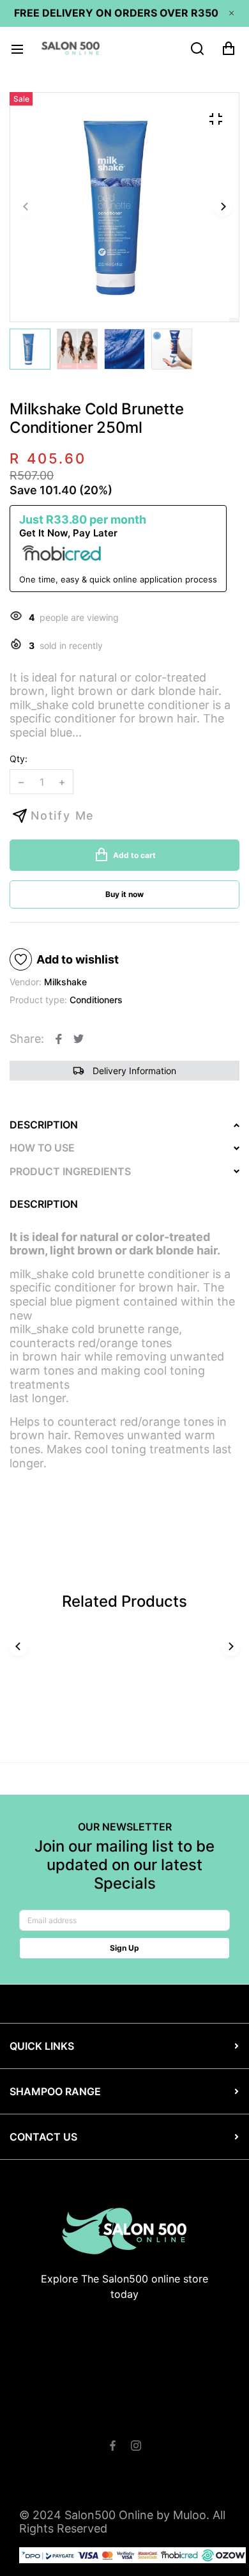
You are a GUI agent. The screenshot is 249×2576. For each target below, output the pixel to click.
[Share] (59, 1039)
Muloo (190, 2515)
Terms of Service (142, 2418)
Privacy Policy (161, 2432)
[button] (223, 207)
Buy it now (124, 894)
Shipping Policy (82, 2432)
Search (75, 2418)
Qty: (19, 759)
